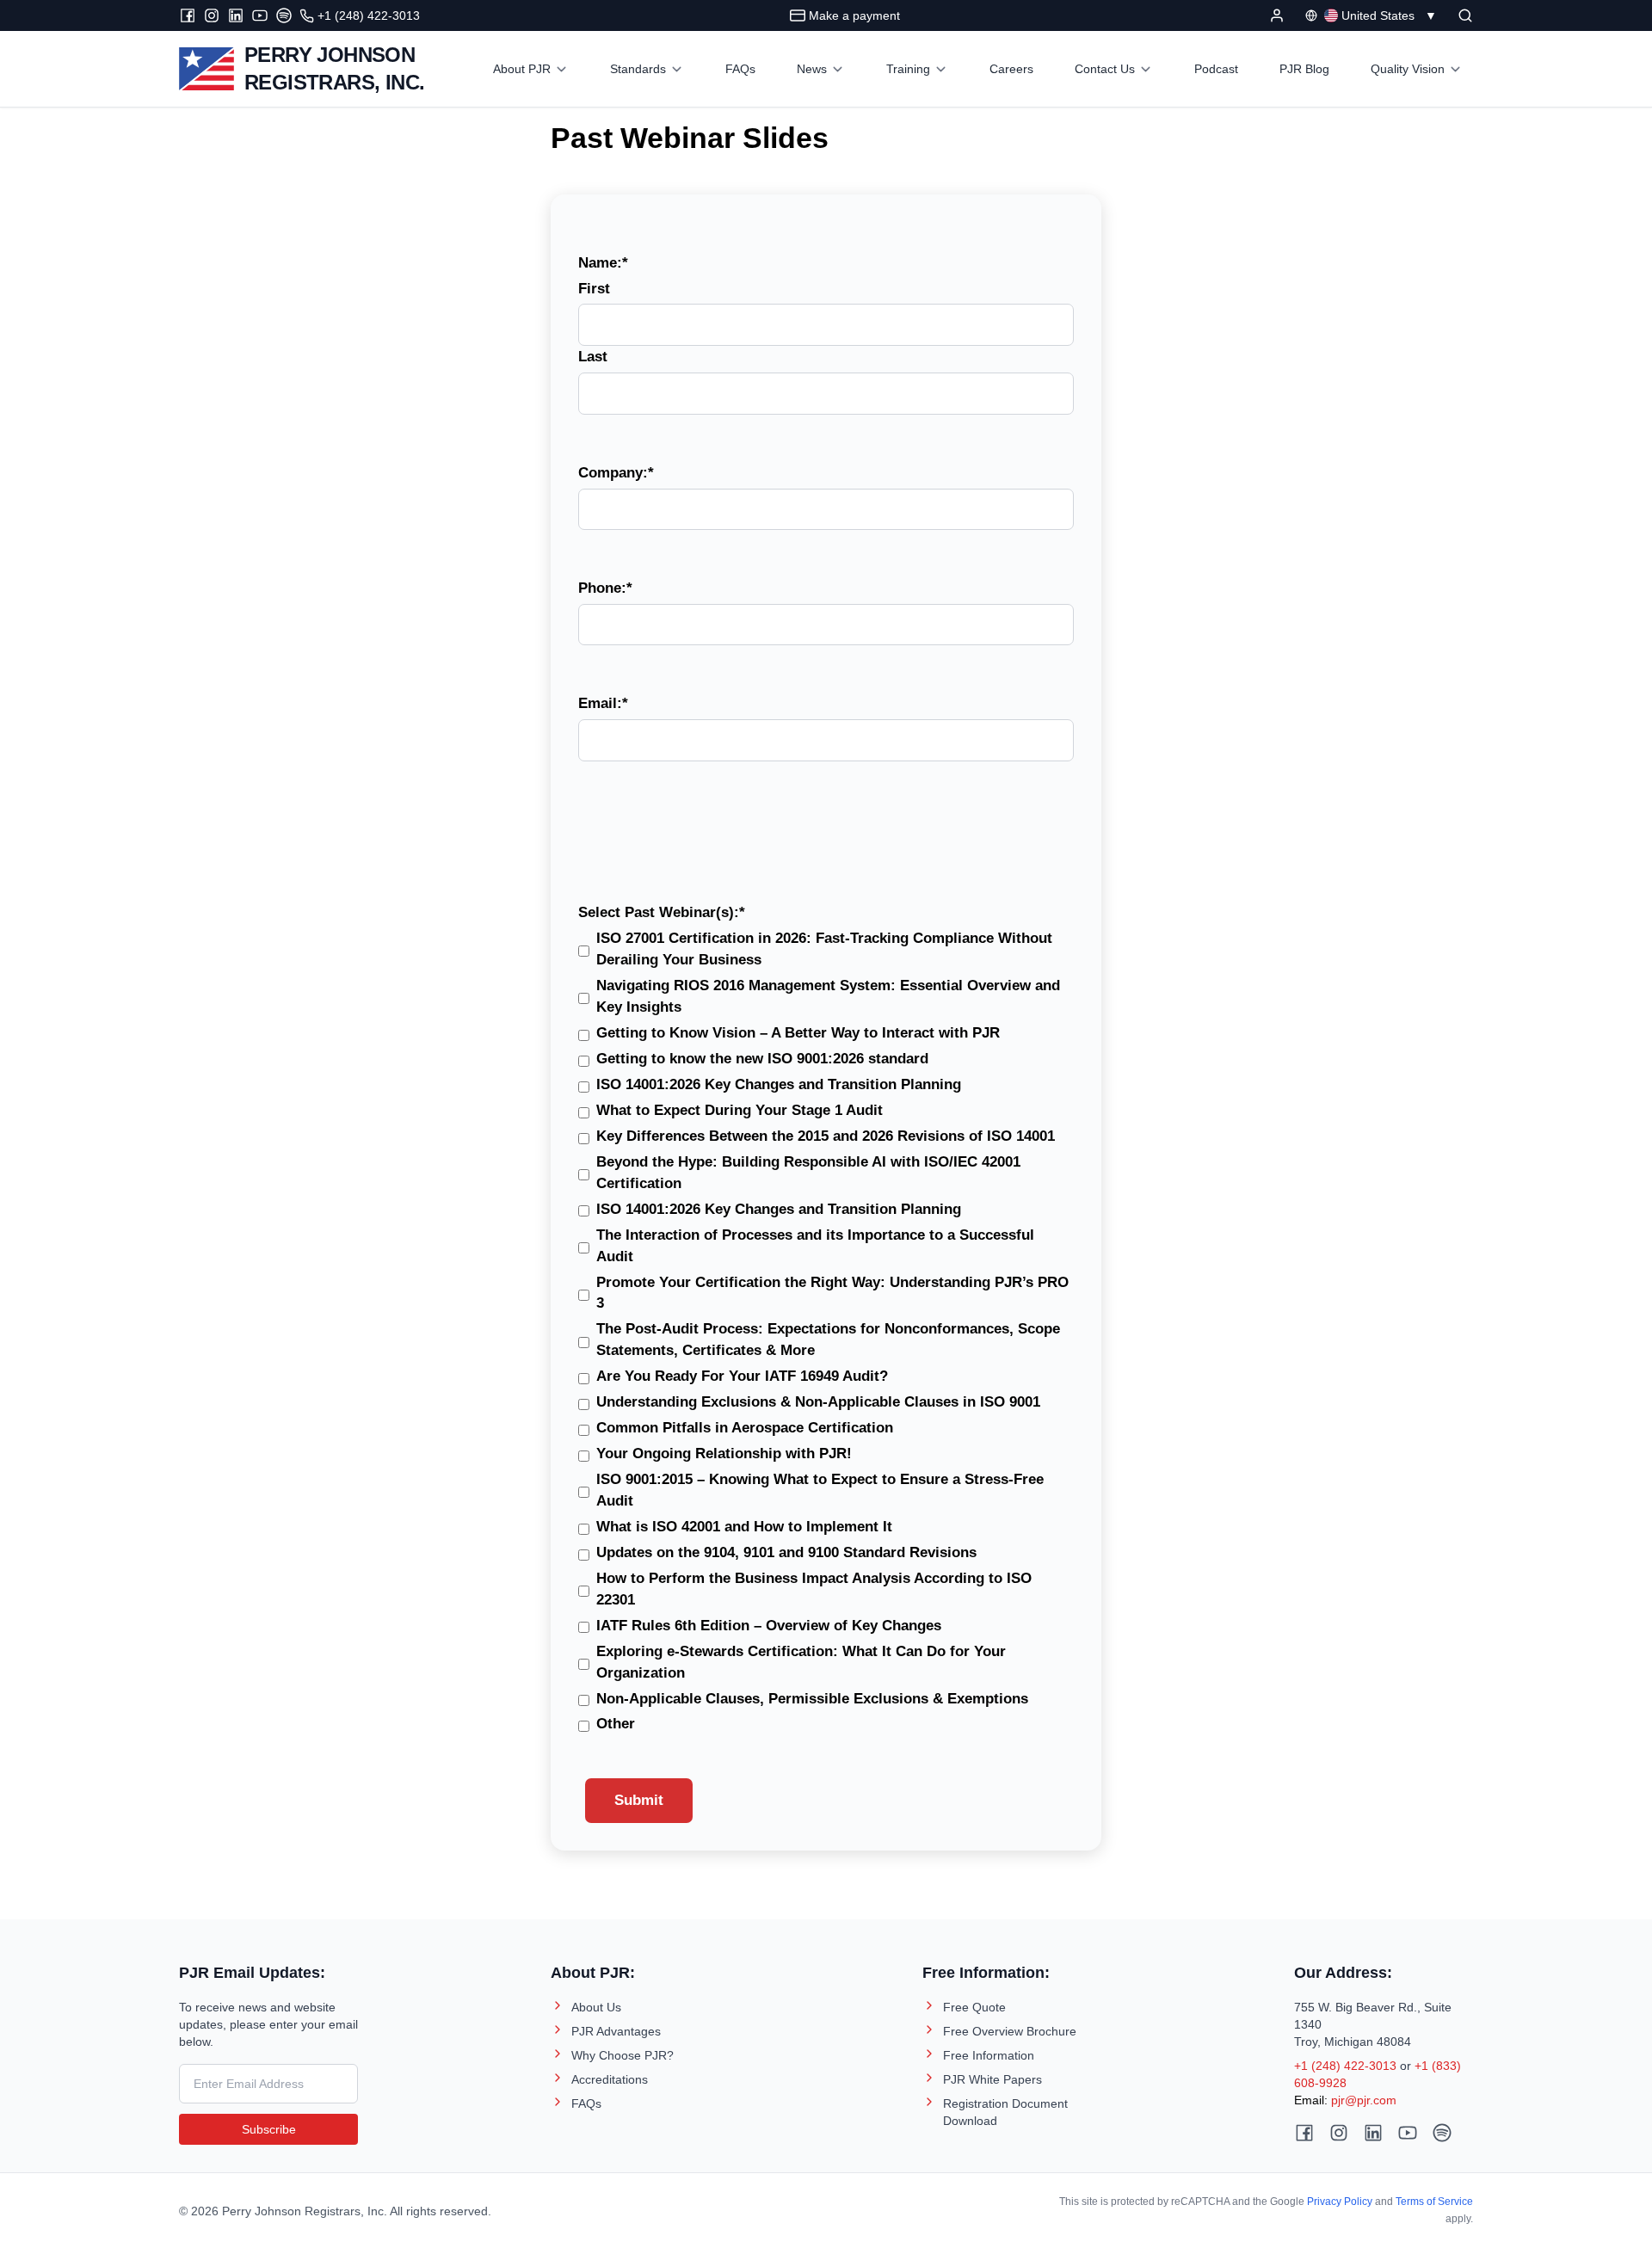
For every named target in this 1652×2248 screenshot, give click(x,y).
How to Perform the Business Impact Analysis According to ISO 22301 (814, 1589)
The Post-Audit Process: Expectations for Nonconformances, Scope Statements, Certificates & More (828, 1340)
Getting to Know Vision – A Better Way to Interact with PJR (798, 1033)
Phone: (605, 588)
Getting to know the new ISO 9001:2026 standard (762, 1059)
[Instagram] (212, 15)
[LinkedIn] (236, 15)
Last (593, 357)
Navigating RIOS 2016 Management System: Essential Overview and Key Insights (828, 996)
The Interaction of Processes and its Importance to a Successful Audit (815, 1246)
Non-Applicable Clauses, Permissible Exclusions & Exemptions (812, 1699)
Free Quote (974, 2007)
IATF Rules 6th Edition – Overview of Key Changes (769, 1626)
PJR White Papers (992, 2079)
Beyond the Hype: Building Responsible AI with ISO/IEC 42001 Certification (808, 1173)
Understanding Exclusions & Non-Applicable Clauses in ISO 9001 (818, 1402)
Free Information (989, 2055)
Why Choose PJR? (623, 2055)
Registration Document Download (1005, 2112)
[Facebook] (188, 15)
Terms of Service (1434, 2202)
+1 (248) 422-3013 (1345, 2066)
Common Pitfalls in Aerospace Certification (745, 1428)
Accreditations (610, 2079)
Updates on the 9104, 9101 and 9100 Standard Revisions (786, 1552)
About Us (596, 2007)
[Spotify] (284, 15)
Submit (639, 1800)
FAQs (586, 2103)
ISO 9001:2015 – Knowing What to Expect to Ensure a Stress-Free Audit (820, 1490)
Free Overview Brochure (1010, 2031)
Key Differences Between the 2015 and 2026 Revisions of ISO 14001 (826, 1136)
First (594, 289)
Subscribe (269, 2129)
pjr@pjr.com (1364, 2100)
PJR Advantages (616, 2031)
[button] (1465, 15)
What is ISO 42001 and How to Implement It (744, 1527)
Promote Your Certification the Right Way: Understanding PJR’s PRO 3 (832, 1293)
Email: (603, 703)
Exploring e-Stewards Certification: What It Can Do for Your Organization (801, 1662)
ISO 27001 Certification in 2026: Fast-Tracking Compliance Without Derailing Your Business (824, 949)
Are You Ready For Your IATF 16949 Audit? (742, 1376)
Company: (616, 473)
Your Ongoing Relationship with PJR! (724, 1454)
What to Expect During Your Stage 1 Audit (740, 1110)
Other (616, 1724)
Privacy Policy (1340, 2202)
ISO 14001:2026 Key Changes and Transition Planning (779, 1084)
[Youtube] (260, 15)
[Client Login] (1277, 15)
